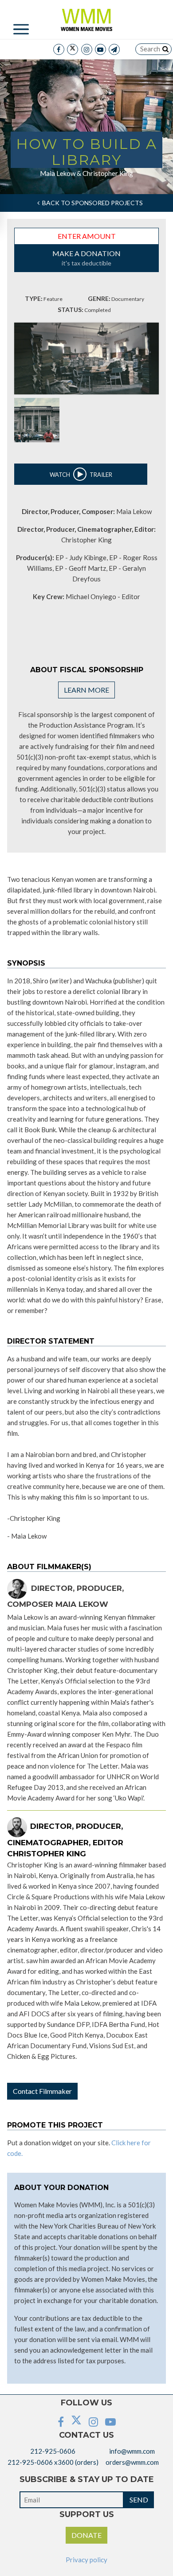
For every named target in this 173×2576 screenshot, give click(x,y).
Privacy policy (86, 2560)
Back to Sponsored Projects (91, 203)
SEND (139, 2500)
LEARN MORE (86, 690)
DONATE (86, 2535)
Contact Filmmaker (42, 2091)
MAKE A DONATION (86, 258)
